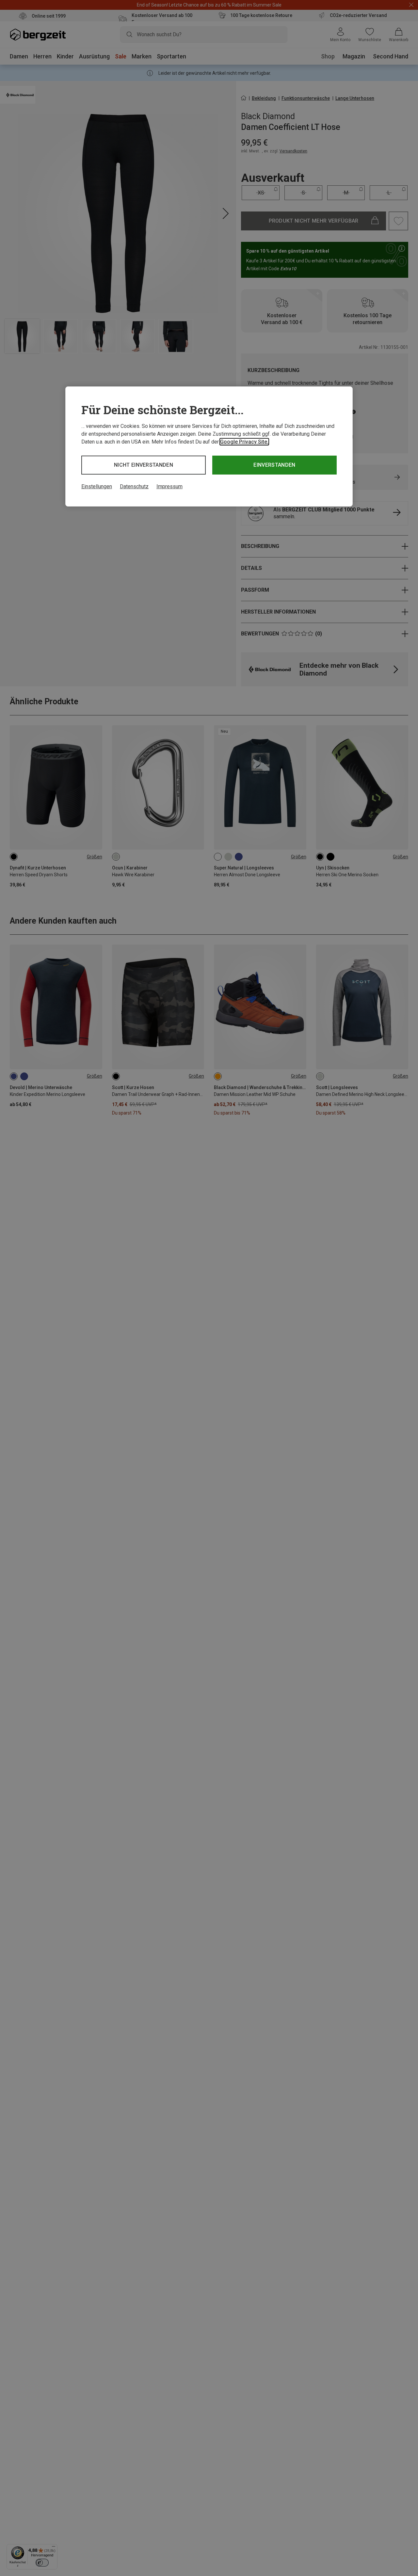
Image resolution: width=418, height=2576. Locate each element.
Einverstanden (274, 465)
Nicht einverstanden (144, 465)
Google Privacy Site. (244, 442)
